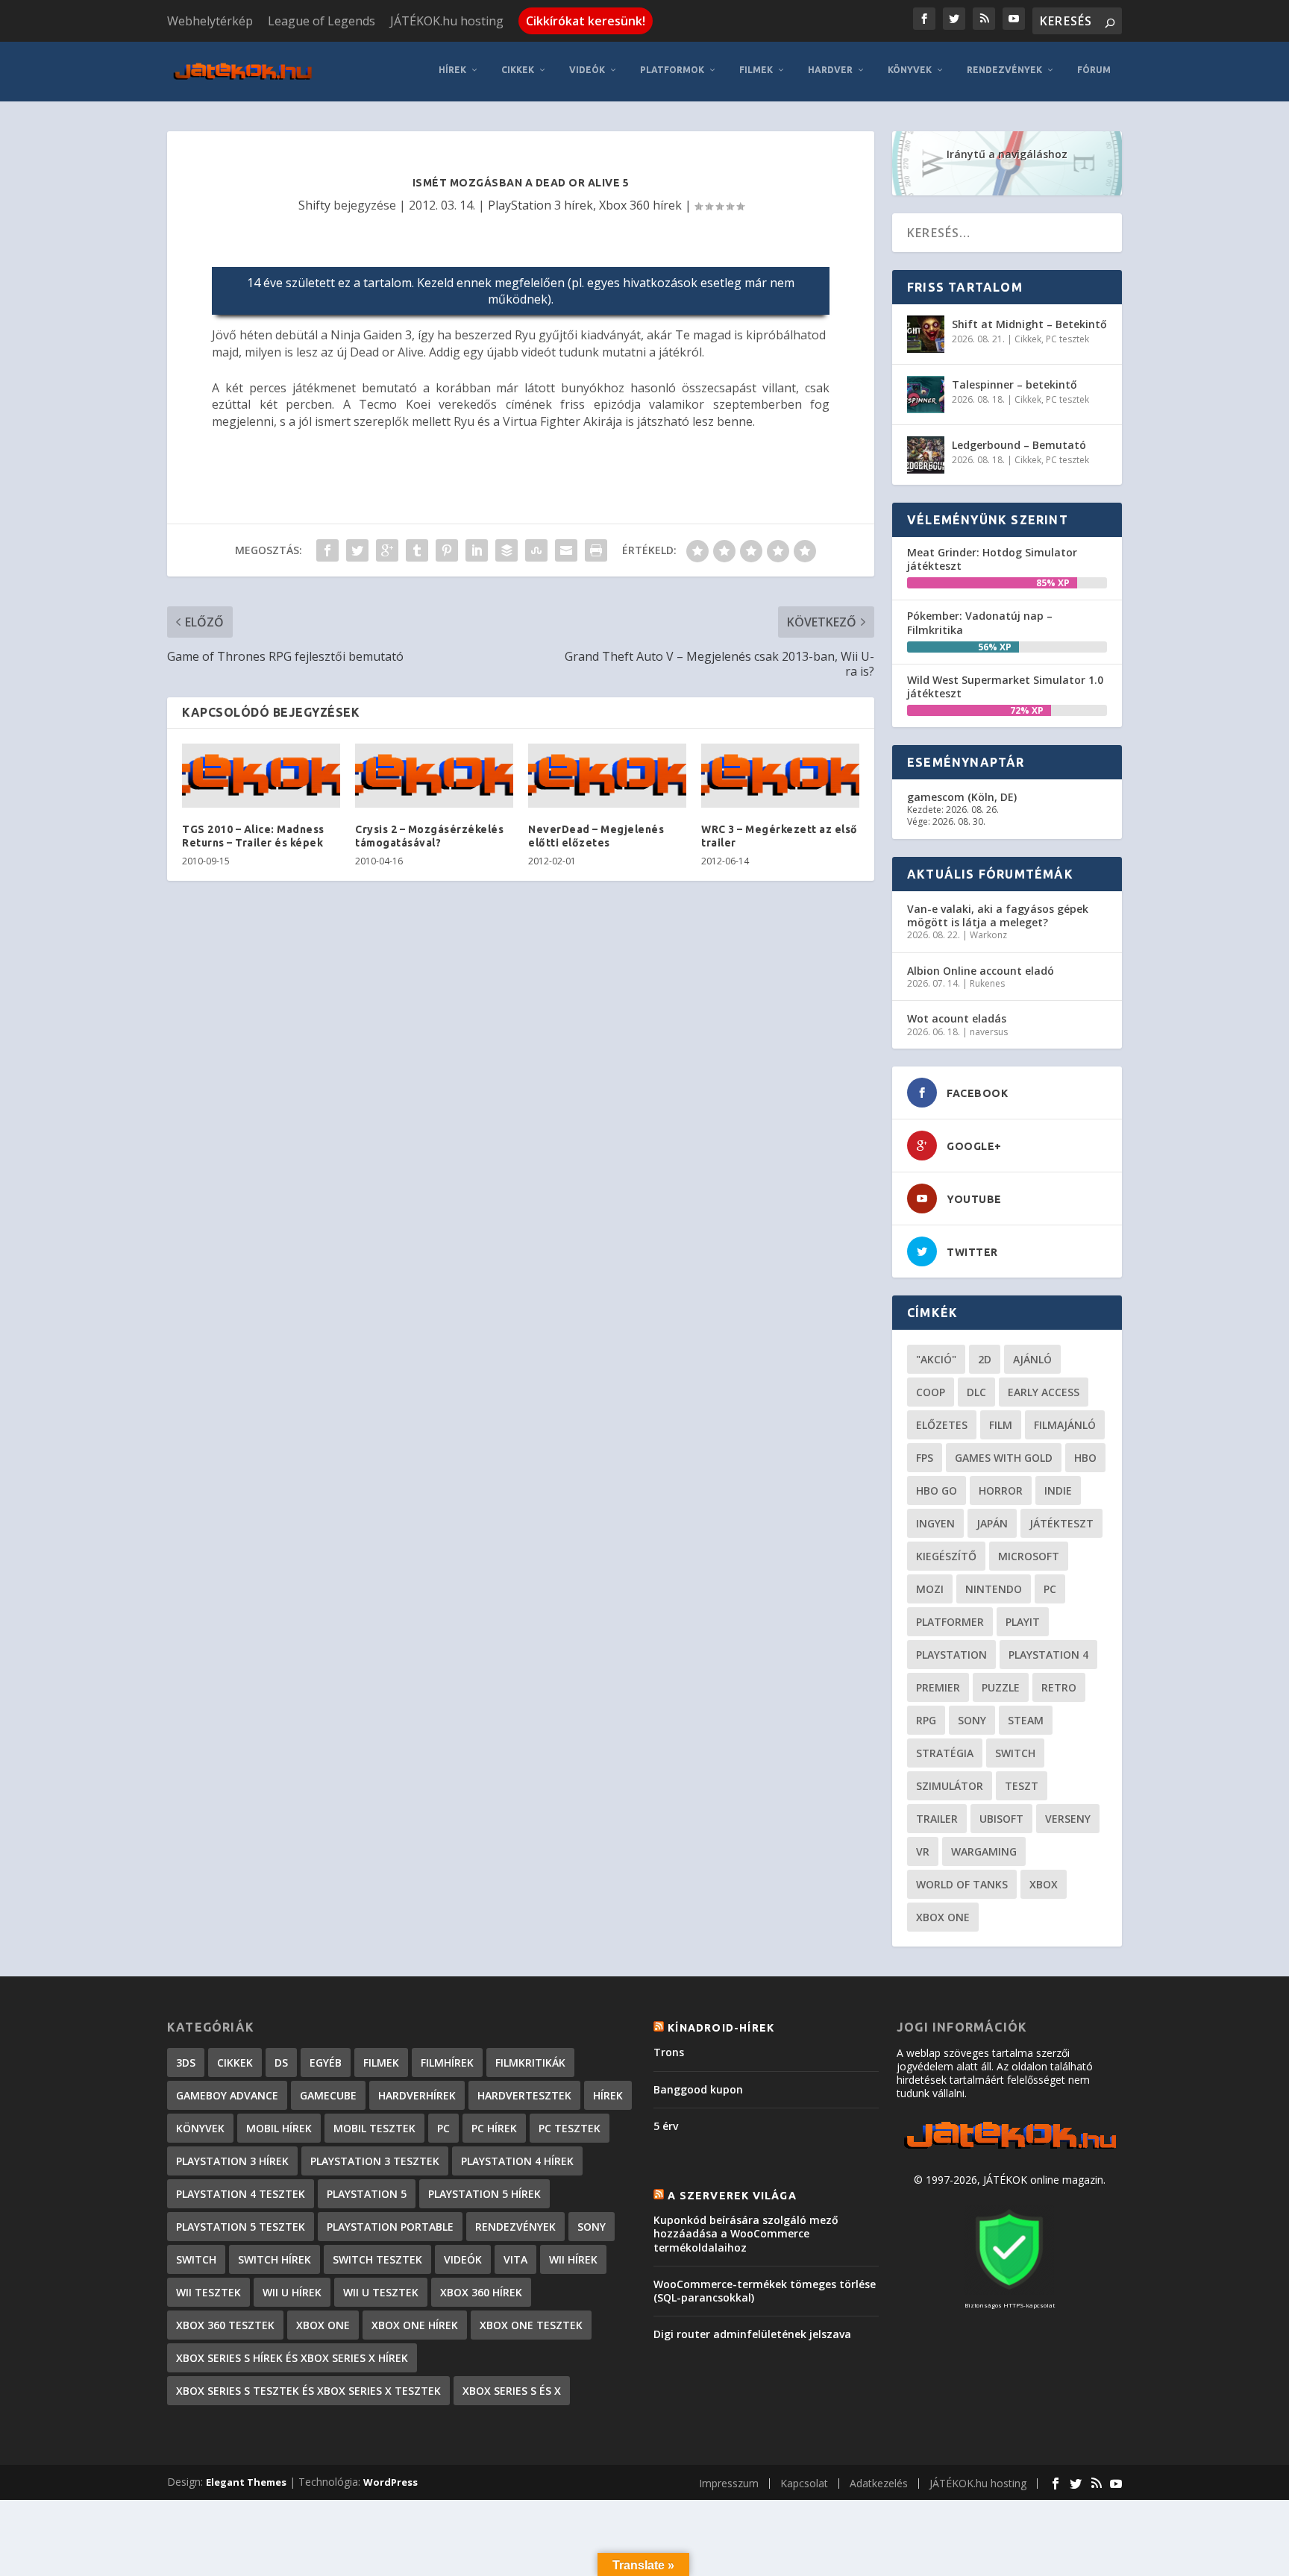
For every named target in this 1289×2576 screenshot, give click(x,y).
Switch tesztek (377, 2259)
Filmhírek (447, 2063)
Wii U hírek (292, 2292)
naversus (989, 1032)
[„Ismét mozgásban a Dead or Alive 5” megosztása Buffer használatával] (506, 550)
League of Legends (322, 21)
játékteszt (1061, 1523)
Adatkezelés (879, 2483)
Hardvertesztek (524, 2095)
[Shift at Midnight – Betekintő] (926, 334)
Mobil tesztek (374, 2128)
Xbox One (943, 1917)
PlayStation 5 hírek (484, 2194)
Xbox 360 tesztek (225, 2325)
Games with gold (1004, 1458)
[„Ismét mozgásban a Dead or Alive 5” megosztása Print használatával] (596, 550)
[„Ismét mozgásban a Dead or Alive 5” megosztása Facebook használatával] (327, 550)
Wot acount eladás (957, 1018)
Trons (669, 2052)
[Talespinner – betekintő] (926, 395)
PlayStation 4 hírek (517, 2161)
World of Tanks (962, 1884)
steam (1026, 1720)
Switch (1015, 1753)
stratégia (945, 1753)
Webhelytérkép (210, 21)
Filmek (756, 70)
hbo (1085, 1458)
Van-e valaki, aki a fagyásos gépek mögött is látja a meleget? (998, 915)
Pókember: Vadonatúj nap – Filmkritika (980, 622)
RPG (926, 1720)
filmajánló (1065, 1425)
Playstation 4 (1048, 1655)
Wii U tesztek (381, 2292)
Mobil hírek (279, 2128)
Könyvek (910, 70)
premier (938, 1687)
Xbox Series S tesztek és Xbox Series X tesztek (308, 2391)
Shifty (314, 205)
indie (1058, 1490)
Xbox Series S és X (512, 2391)
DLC (976, 1392)
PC (1050, 1589)
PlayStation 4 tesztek (241, 2194)
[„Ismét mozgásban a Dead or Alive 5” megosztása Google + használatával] (387, 550)
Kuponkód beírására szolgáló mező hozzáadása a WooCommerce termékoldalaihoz (746, 2233)
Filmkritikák (530, 2063)
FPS (925, 1458)
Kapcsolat (804, 2483)
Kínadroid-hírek (721, 2028)
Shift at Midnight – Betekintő (1029, 324)
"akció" (936, 1359)
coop (931, 1392)
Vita (515, 2259)
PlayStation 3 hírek (540, 205)
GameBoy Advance (227, 2095)
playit (1023, 1622)
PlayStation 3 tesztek (375, 2161)
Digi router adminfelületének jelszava (752, 2334)
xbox (1044, 1884)
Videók (587, 70)
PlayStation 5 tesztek (241, 2227)
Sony (972, 1720)
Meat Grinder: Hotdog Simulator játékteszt (992, 559)
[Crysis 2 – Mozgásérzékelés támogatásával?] (434, 776)
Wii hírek (573, 2259)
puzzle (1001, 1687)
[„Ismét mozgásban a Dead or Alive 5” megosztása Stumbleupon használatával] (536, 550)
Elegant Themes (246, 2482)
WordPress (391, 2482)
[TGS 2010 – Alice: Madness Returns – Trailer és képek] (261, 776)
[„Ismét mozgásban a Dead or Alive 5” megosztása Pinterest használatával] (447, 550)
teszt (1022, 1786)
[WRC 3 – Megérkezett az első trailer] (780, 776)
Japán (992, 1523)
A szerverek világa (732, 2196)
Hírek (452, 70)
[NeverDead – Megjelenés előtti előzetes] (607, 776)
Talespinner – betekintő (1014, 384)
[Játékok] (1010, 2149)
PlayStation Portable (390, 2227)
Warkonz (988, 935)
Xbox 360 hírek (640, 205)
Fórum (1094, 70)
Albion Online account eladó (981, 971)
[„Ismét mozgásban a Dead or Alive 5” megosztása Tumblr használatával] (417, 550)
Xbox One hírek (415, 2325)
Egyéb (326, 2063)
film (1001, 1425)
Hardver (830, 70)
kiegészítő (946, 1556)
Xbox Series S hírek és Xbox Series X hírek (292, 2358)
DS (281, 2063)
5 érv (666, 2126)
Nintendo (994, 1589)
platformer (950, 1622)
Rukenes (987, 983)
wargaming (984, 1851)
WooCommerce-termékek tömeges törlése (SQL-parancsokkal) (765, 2291)
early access (1044, 1392)
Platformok (672, 70)
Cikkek (518, 70)
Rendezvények (1004, 70)
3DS (186, 2063)
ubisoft (1001, 1819)
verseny (1068, 1819)
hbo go (937, 1490)
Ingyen (935, 1523)
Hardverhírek (417, 2095)
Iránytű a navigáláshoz (1007, 154)
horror (1001, 1490)
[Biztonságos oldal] (1009, 2291)
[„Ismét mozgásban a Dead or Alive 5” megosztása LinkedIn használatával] (477, 550)
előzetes (942, 1425)
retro (1059, 1687)
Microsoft (1029, 1556)
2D (985, 1359)
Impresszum (729, 2483)
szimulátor (950, 1786)
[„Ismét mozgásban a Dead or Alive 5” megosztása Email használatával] (566, 550)
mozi (930, 1589)
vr (923, 1851)
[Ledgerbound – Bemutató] (926, 455)
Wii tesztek (208, 2292)
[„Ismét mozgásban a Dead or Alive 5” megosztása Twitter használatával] (357, 550)
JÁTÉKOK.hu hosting (447, 21)
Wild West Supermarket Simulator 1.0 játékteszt (1005, 687)
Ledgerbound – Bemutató (1019, 445)
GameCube (328, 2095)
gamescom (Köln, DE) (962, 797)
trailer (937, 1819)
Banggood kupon (698, 2089)
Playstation (951, 1655)
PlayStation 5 (367, 2194)
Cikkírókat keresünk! (586, 21)
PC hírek (494, 2128)
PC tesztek (1067, 339)
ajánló (1032, 1359)
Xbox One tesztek (531, 2325)
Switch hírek (275, 2259)
